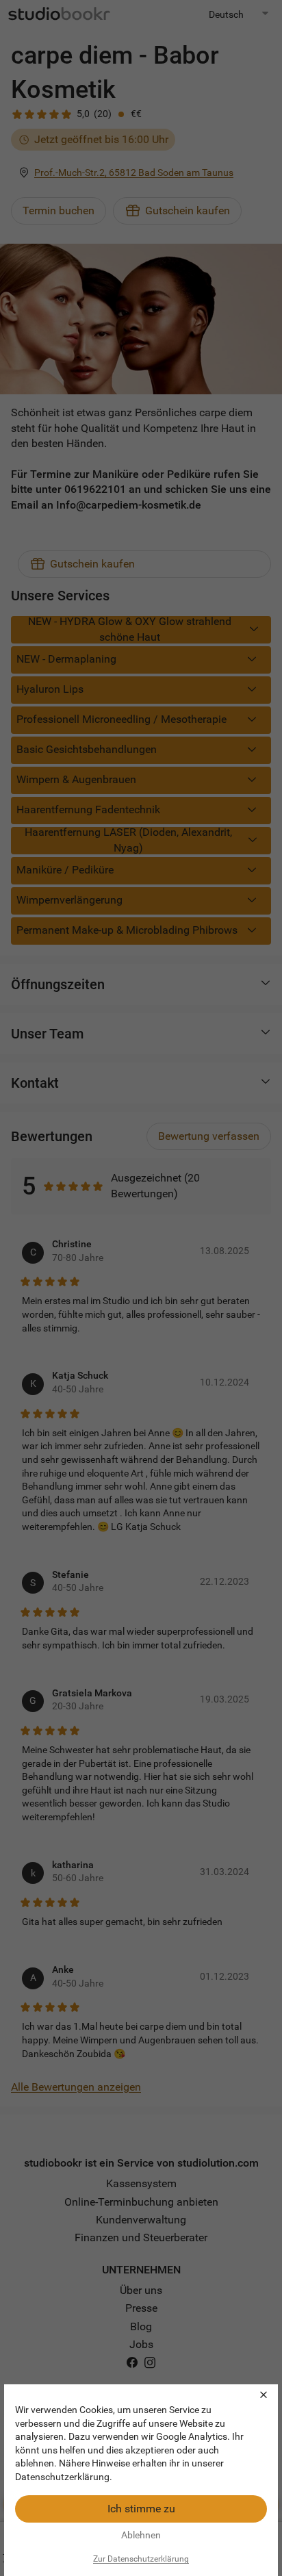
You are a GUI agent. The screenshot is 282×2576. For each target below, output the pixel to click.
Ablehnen (141, 2535)
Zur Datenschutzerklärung (141, 2559)
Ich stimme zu (141, 2509)
